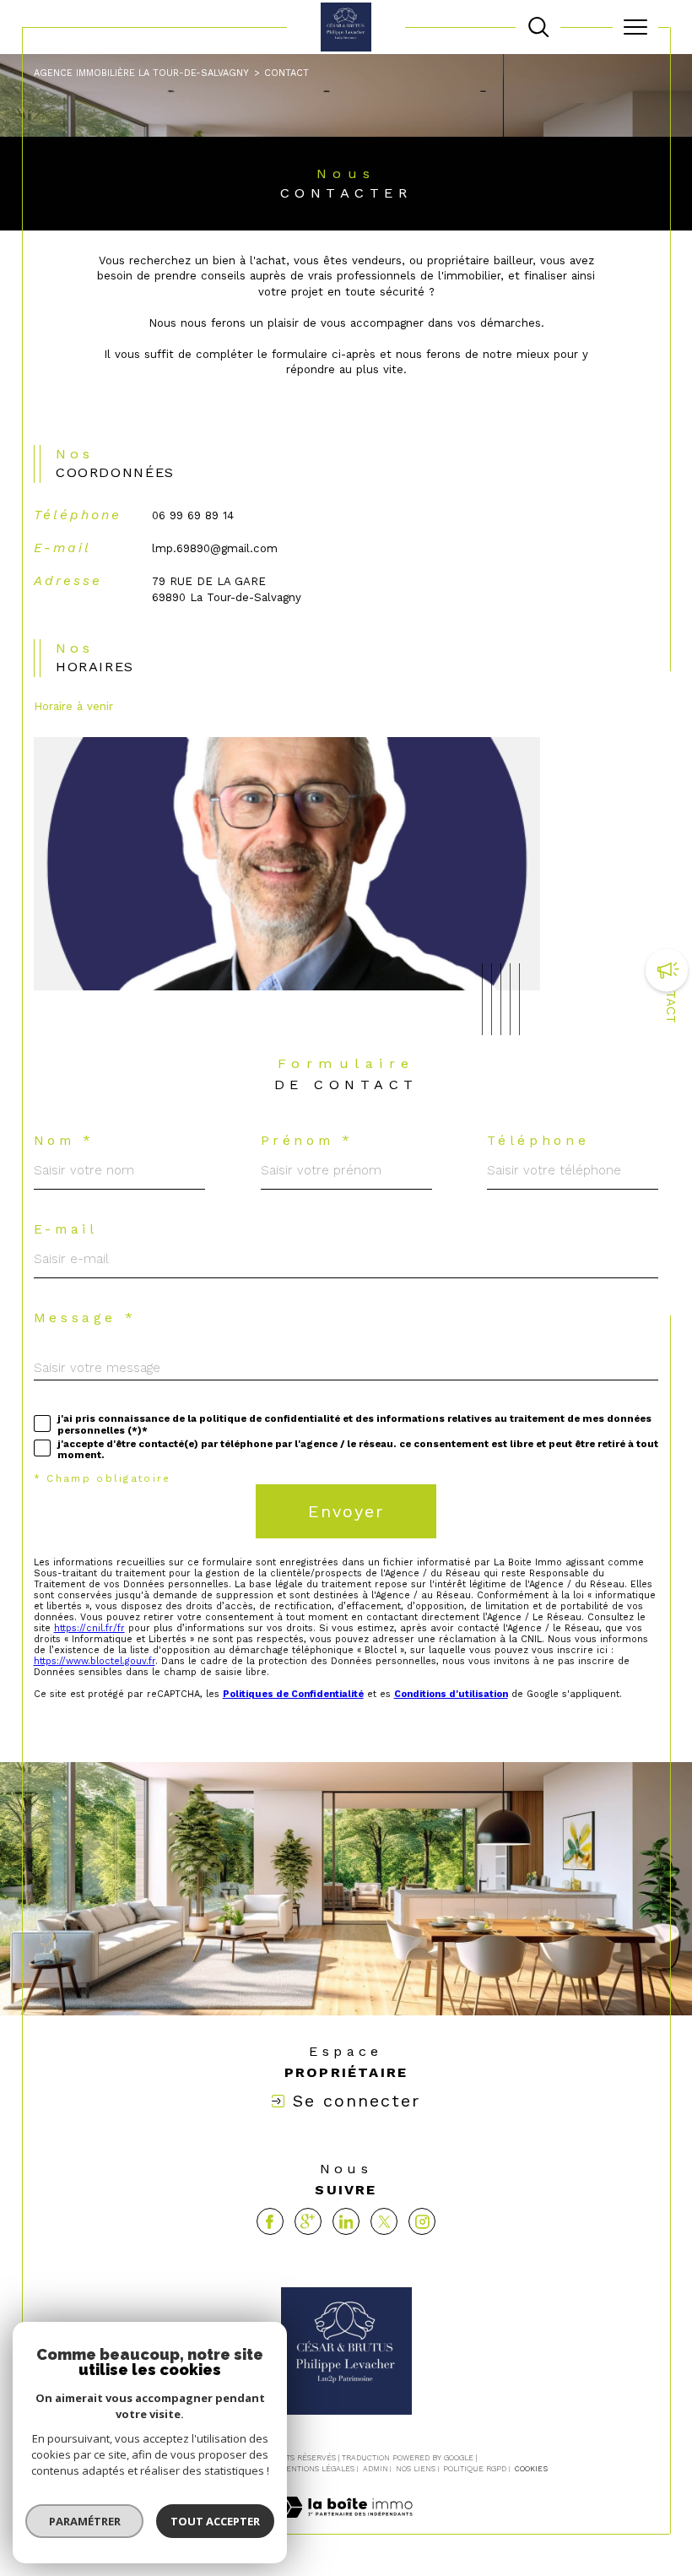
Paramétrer (85, 2521)
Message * (85, 1319)
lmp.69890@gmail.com (215, 548)
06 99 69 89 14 (193, 515)
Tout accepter (215, 2521)
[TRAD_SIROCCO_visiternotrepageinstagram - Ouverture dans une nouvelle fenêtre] (422, 2221)
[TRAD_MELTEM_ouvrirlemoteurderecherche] (538, 27)
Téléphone (538, 1142)
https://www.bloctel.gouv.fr (95, 1661)
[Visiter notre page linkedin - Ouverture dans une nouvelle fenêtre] (346, 2221)
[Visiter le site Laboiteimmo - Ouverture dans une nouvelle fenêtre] (346, 2525)
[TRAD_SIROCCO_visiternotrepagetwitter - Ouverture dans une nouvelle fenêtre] (384, 2221)
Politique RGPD (475, 2469)
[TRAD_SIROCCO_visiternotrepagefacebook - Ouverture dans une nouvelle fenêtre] (270, 2221)
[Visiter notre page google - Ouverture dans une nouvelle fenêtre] (308, 2221)
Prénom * (307, 1142)
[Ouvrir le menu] (635, 27)
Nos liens (416, 2469)
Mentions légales (317, 2469)
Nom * (64, 1142)
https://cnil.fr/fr (89, 1628)
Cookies (531, 2469)
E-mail (66, 1230)
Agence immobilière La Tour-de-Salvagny (141, 73)
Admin (376, 2469)
